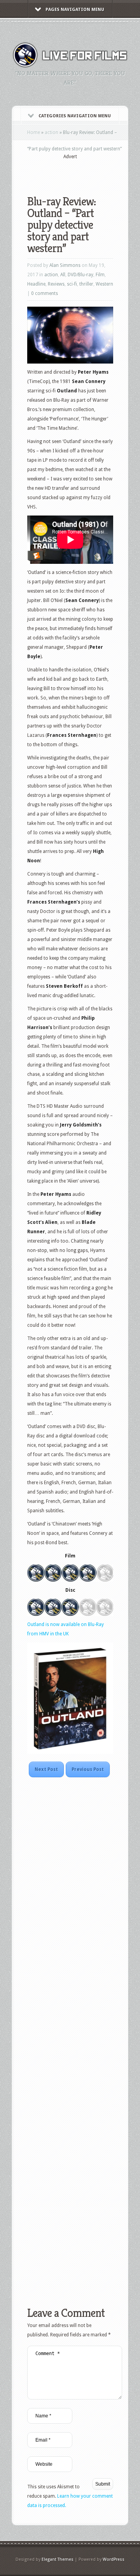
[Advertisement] (84, 172)
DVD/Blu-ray (80, 275)
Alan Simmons (65, 265)
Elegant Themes (58, 2559)
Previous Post (88, 1769)
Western (104, 284)
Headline (36, 284)
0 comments (45, 293)
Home (34, 132)
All (63, 275)
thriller (86, 284)
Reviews (56, 284)
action (52, 132)
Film (100, 275)
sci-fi (72, 284)
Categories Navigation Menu (75, 116)
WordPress (114, 2559)
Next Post (46, 1769)
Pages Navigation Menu (75, 10)
